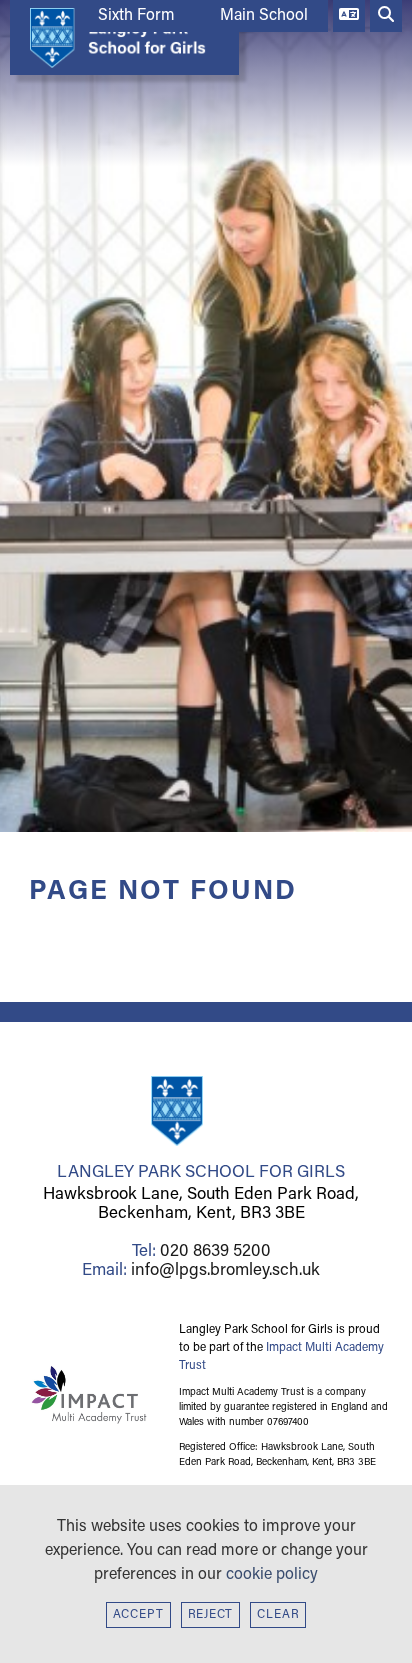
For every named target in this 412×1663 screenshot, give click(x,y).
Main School (264, 16)
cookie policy (272, 1575)
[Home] (119, 37)
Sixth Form (136, 16)
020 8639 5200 (215, 1251)
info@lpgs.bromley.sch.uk (225, 1270)
